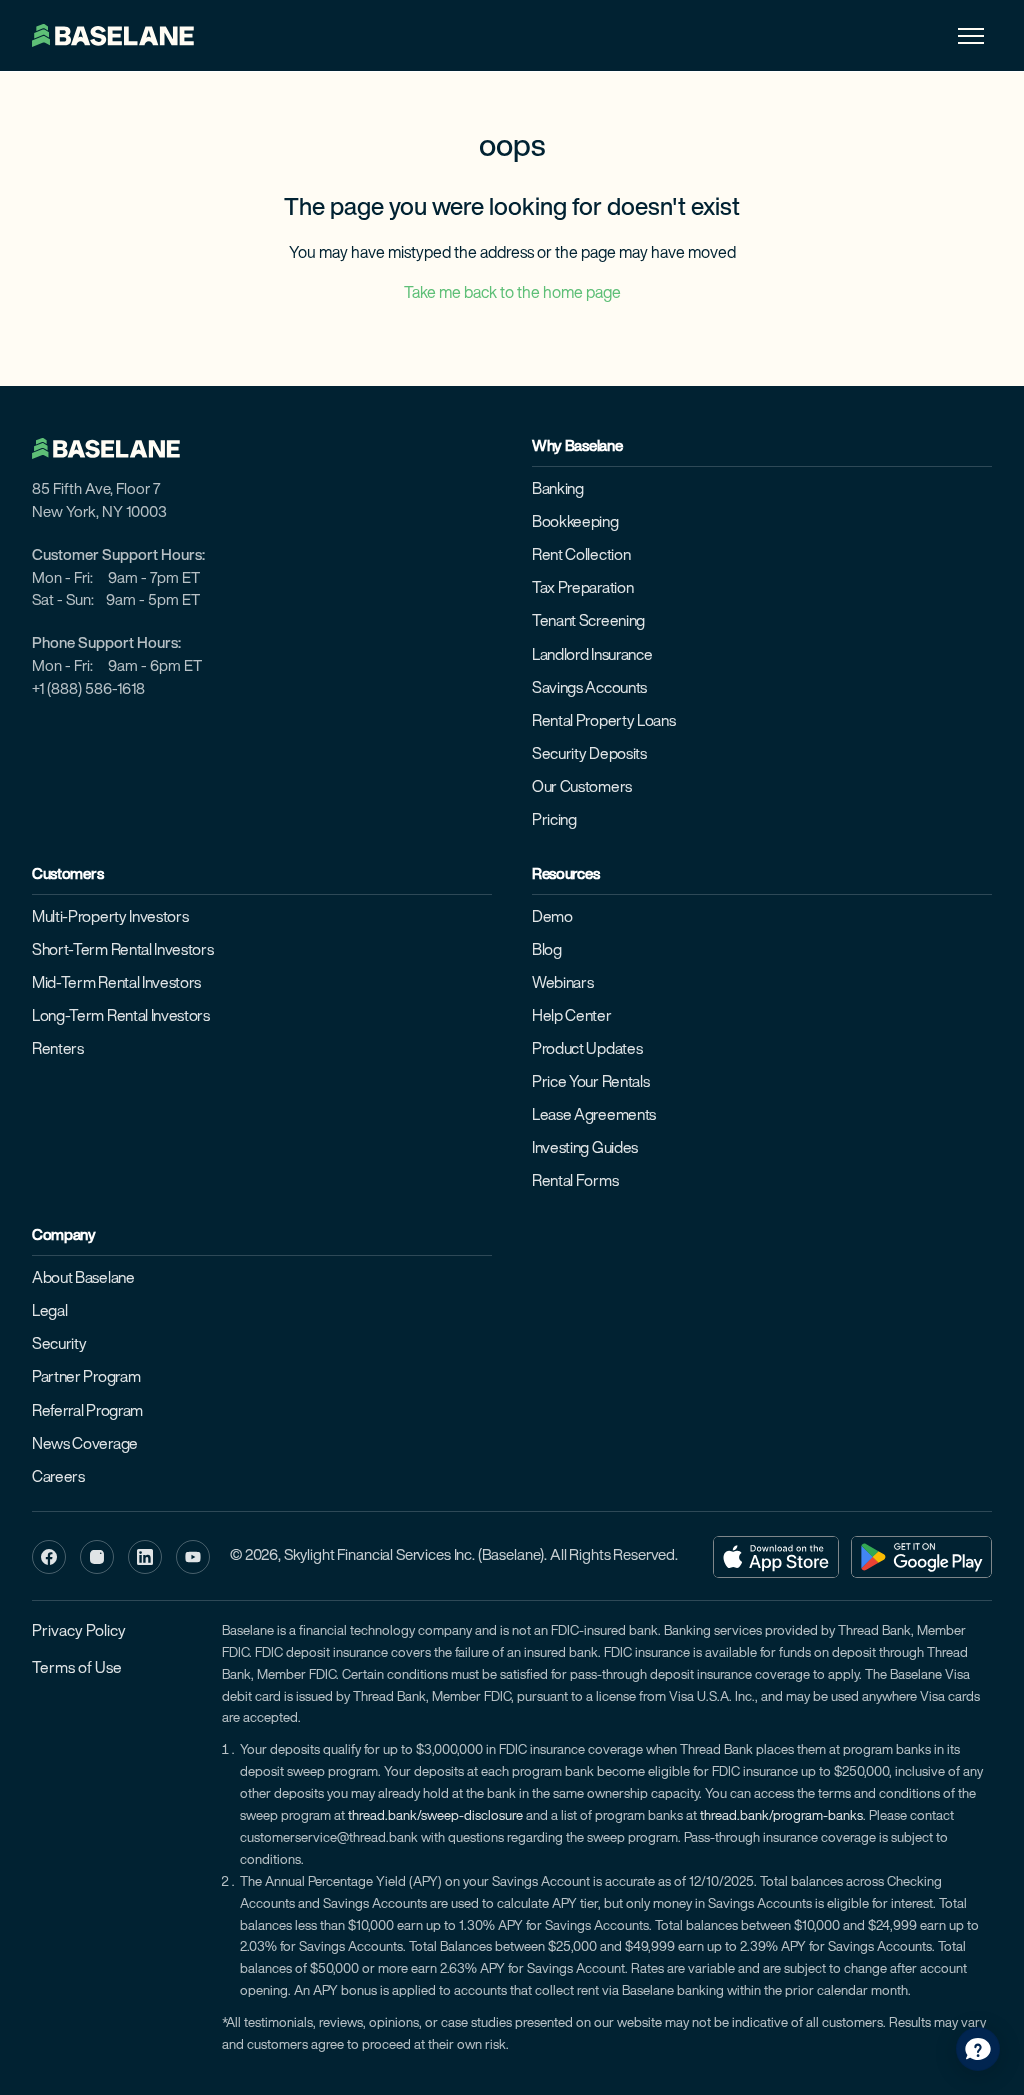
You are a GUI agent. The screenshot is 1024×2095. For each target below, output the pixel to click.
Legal (49, 1312)
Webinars (563, 984)
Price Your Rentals (590, 1083)
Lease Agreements (594, 1116)
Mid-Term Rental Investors (116, 984)
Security (59, 1345)
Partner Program (86, 1378)
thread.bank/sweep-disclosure (435, 1816)
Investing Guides (585, 1149)
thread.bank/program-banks (781, 1816)
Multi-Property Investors (110, 918)
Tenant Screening (588, 622)
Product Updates (587, 1050)
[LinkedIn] (145, 1557)
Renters (58, 1050)
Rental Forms (575, 1182)
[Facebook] (49, 1557)
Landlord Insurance (592, 656)
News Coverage (85, 1445)
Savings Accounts (589, 689)
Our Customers (582, 788)
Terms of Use (77, 1669)
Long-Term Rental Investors (121, 1017)
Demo (552, 918)
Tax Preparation (582, 589)
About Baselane (83, 1279)
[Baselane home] (116, 449)
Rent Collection (581, 556)
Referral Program (87, 1412)
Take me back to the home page (512, 294)
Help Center (572, 1017)
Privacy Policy (79, 1632)
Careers (58, 1478)
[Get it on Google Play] (921, 1557)
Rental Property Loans (603, 722)
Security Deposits (589, 755)
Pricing (554, 821)
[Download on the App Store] (776, 1557)
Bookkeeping (575, 523)
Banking (558, 490)
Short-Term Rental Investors (123, 951)
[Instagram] (97, 1557)
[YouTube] (193, 1557)
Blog (547, 951)
